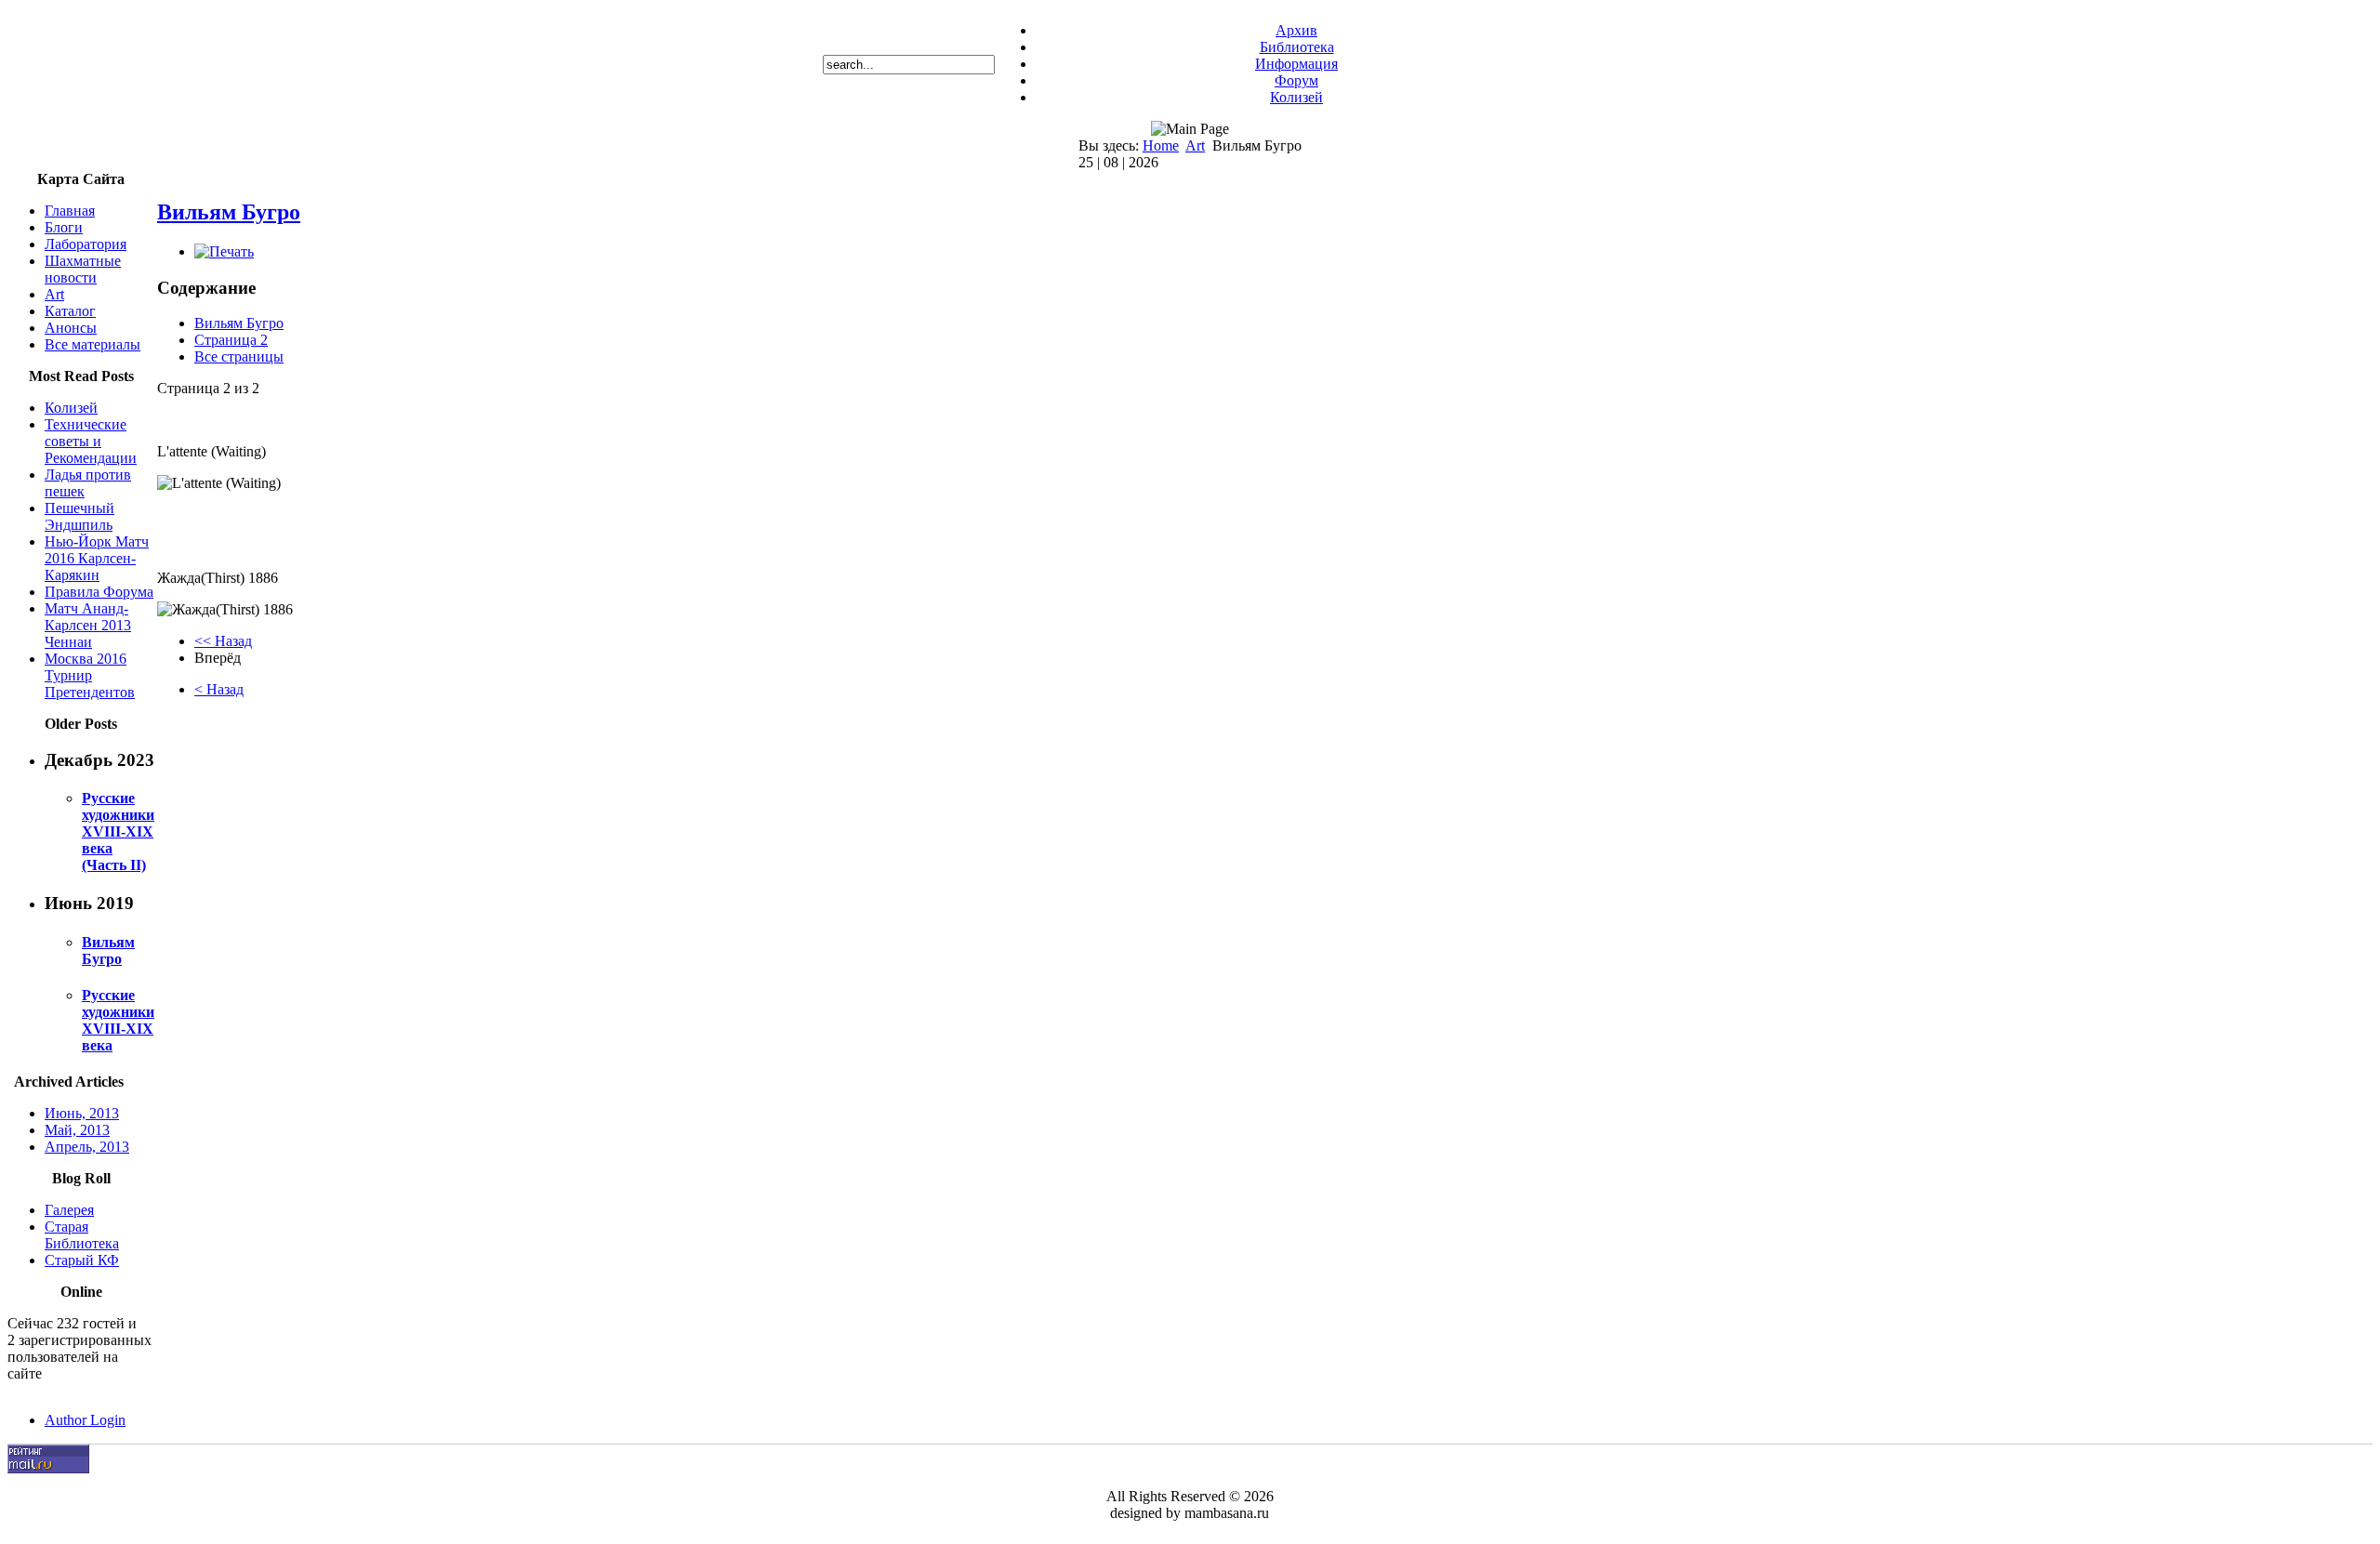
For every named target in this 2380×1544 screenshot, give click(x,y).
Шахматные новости (83, 269)
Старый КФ (82, 1260)
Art (1195, 145)
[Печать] (224, 251)
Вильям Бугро (108, 950)
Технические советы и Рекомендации (91, 441)
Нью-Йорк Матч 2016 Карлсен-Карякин (97, 558)
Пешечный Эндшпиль (79, 516)
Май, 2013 (77, 1130)
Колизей (1296, 97)
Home (1161, 145)
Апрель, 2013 (87, 1147)
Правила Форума (99, 592)
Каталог (70, 311)
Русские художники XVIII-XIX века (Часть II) (118, 831)
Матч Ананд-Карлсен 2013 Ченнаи (88, 625)
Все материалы (93, 344)
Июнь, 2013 (82, 1113)
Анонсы (71, 328)
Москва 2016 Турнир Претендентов (90, 675)
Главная (70, 211)
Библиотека (1297, 47)
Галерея (69, 1210)
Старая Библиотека (82, 1235)
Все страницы (239, 356)
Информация (1296, 64)
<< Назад (223, 641)
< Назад (219, 689)
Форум (1296, 80)
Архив (1296, 30)
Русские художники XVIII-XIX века (118, 1020)
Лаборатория (86, 244)
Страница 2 (231, 340)
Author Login (85, 1420)
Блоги (64, 227)
